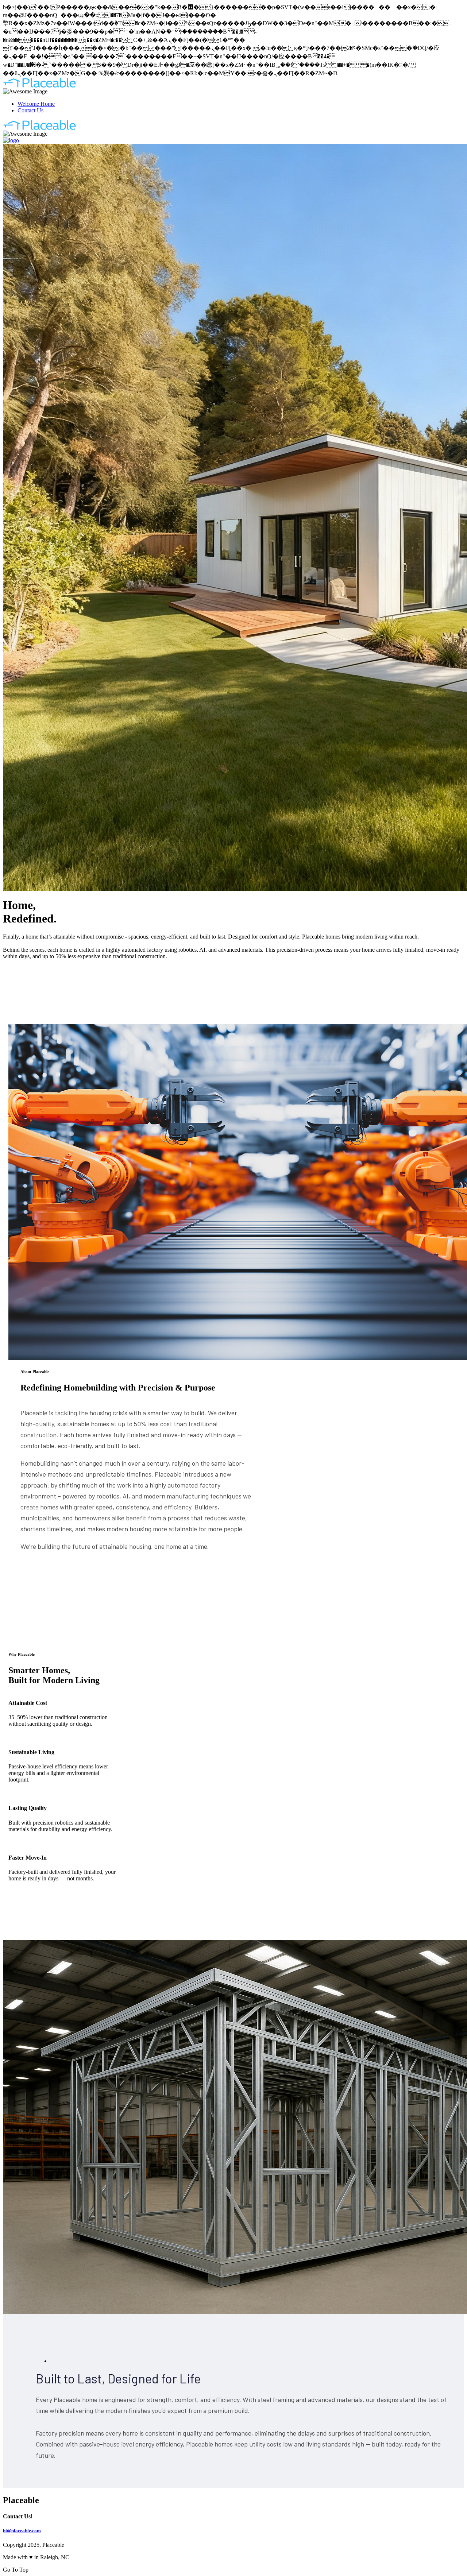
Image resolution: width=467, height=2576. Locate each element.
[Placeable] (40, 86)
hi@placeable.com (22, 2531)
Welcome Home (36, 104)
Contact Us (30, 110)
